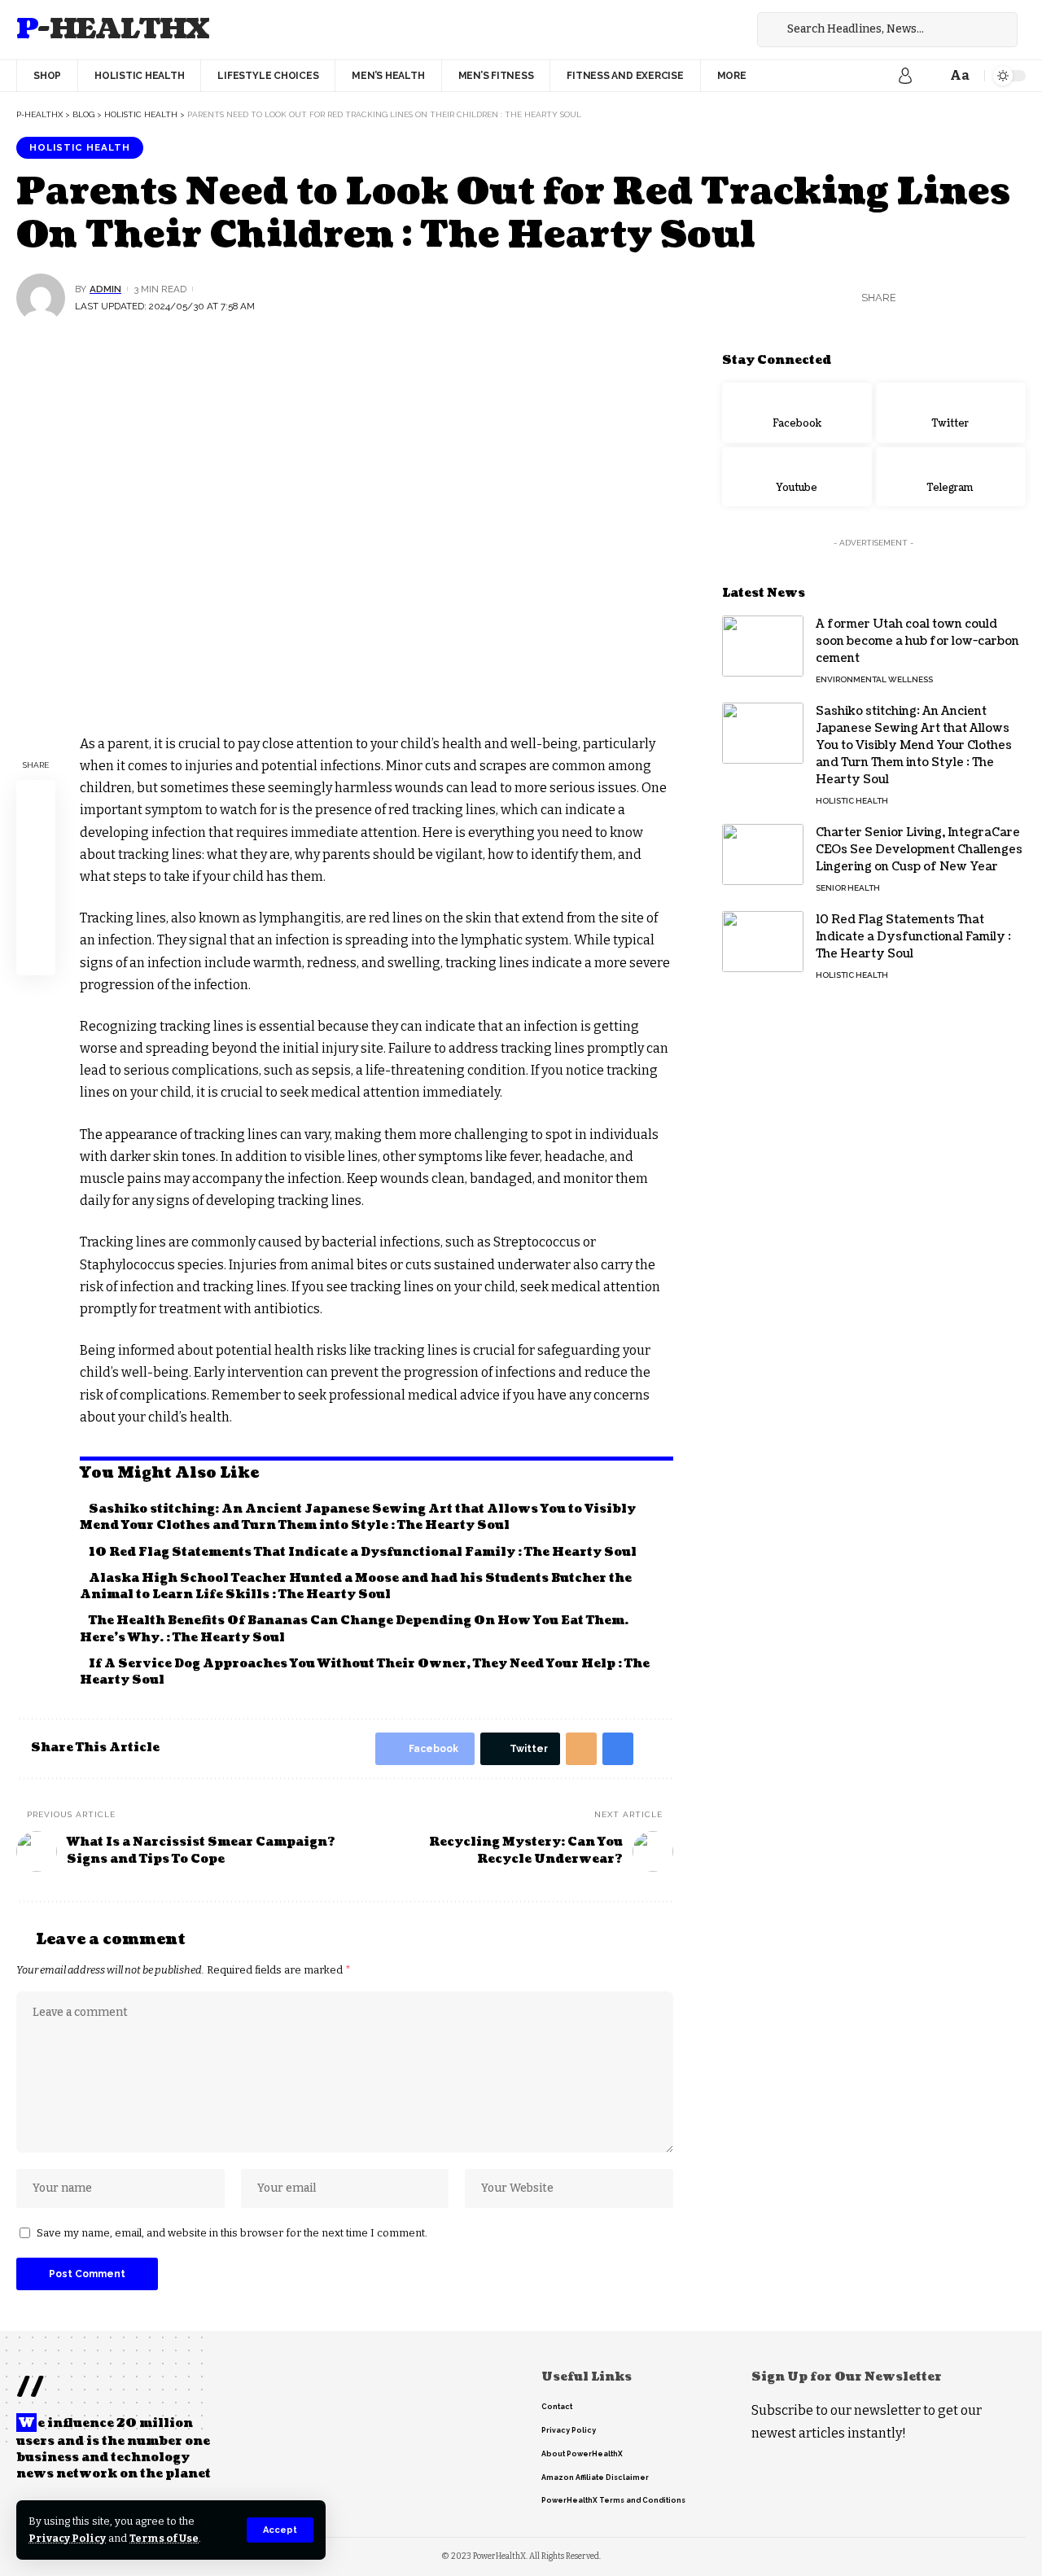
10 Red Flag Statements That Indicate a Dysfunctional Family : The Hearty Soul (363, 1552)
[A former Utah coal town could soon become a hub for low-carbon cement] (763, 646)
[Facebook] (700, 30)
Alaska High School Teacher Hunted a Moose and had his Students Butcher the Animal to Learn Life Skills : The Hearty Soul (356, 1586)
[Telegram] (951, 476)
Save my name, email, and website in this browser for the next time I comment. (232, 2233)
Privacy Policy (67, 2538)
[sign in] (905, 76)
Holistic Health (80, 147)
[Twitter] (718, 30)
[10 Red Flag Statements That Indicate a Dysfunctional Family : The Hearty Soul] (763, 942)
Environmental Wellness (874, 679)
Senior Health (848, 888)
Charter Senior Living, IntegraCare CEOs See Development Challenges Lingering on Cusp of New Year (919, 850)
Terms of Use (164, 2538)
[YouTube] (736, 30)
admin (105, 289)
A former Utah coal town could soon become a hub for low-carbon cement (917, 641)
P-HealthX (113, 30)
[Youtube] (797, 476)
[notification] (930, 76)
